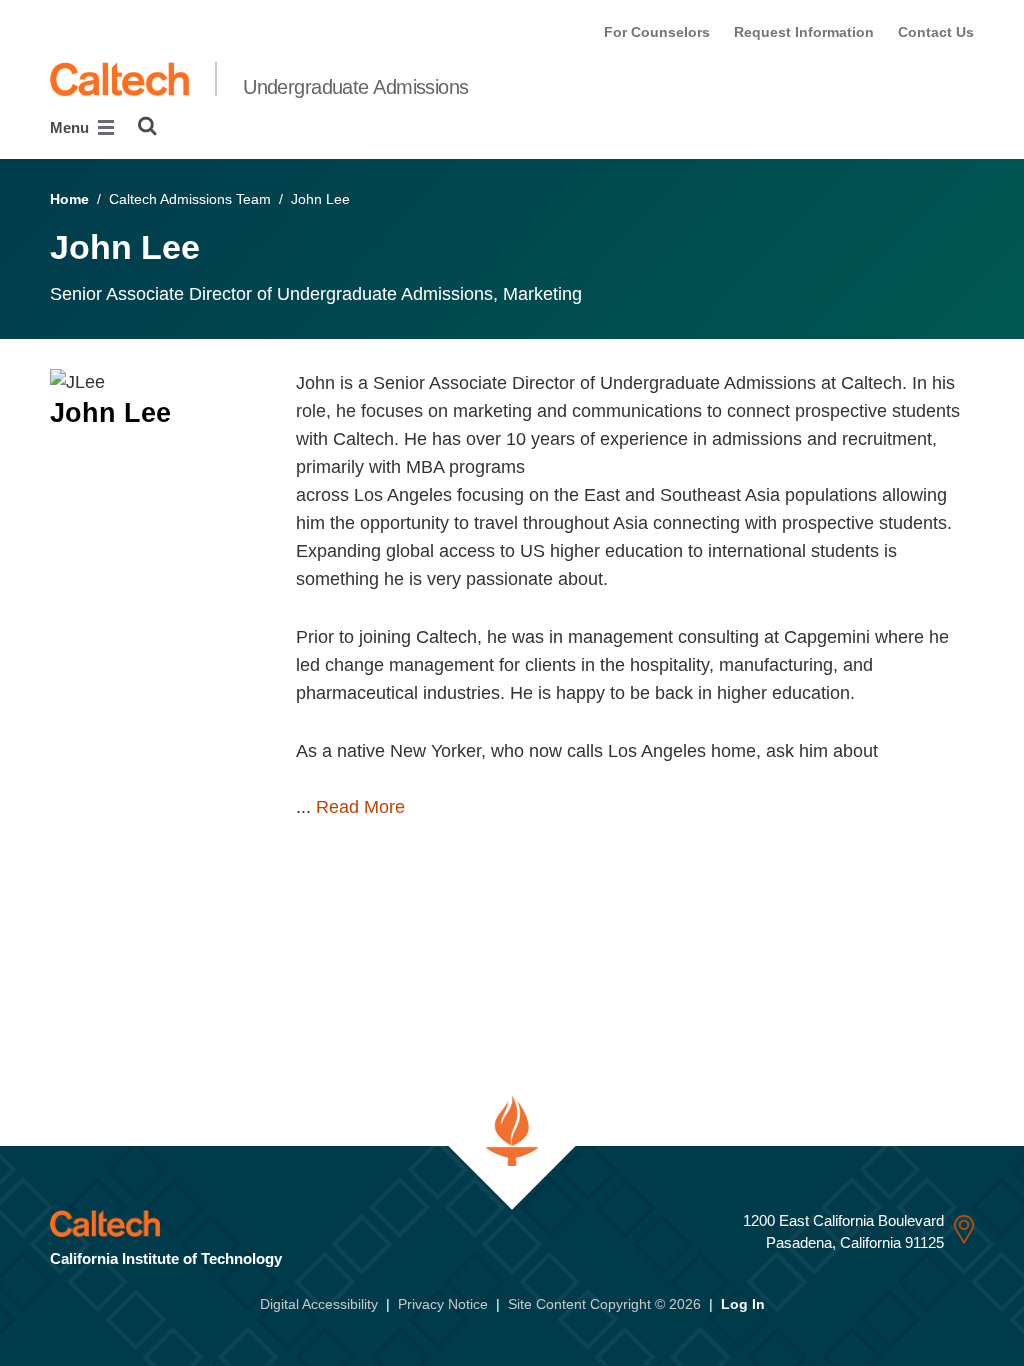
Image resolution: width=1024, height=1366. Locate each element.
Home (69, 199)
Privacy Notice (443, 1304)
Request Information (804, 32)
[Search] (147, 126)
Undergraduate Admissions (356, 87)
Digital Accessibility (319, 1304)
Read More (360, 807)
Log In (743, 1304)
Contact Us (936, 32)
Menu (71, 127)
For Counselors (657, 32)
